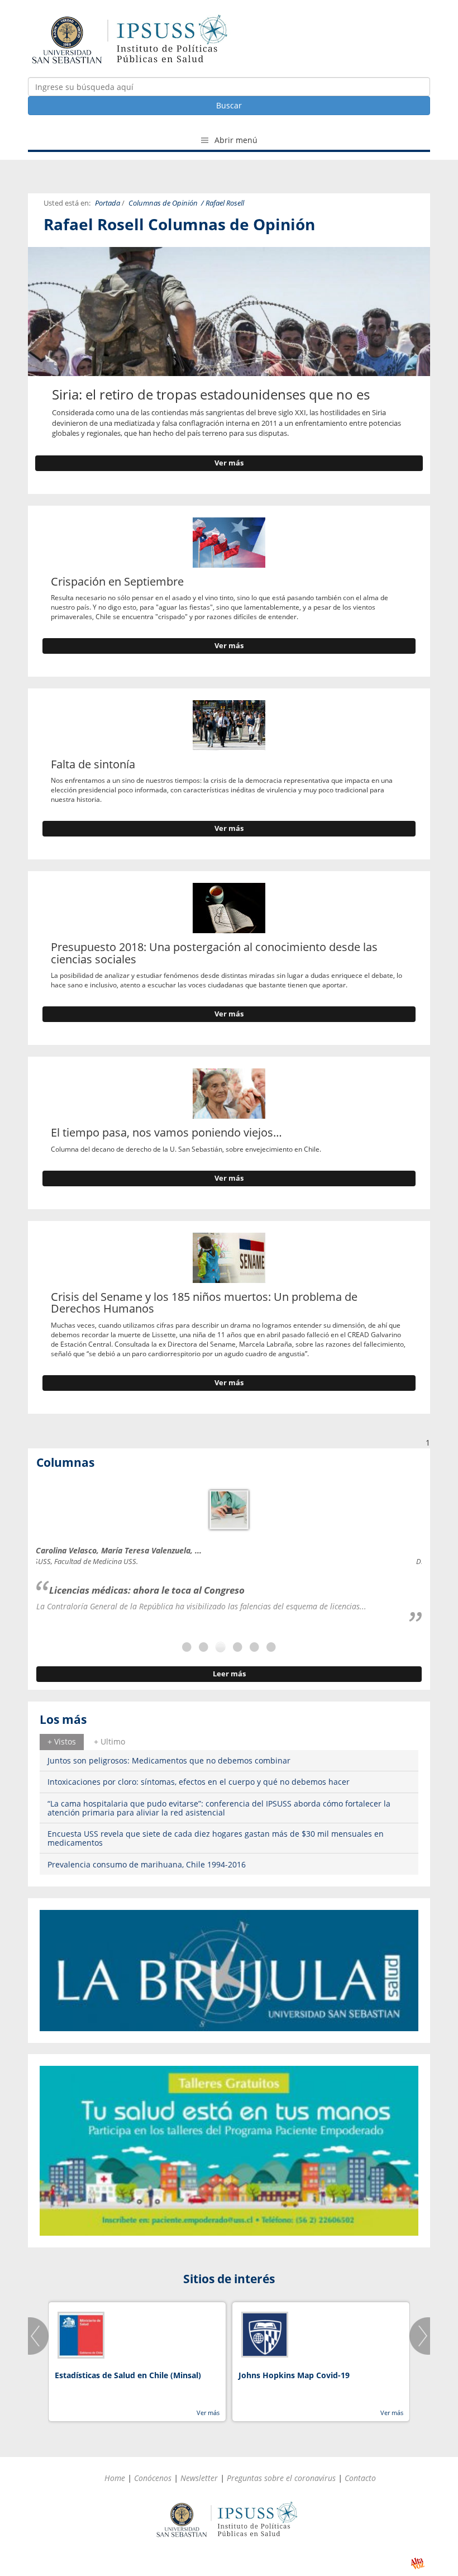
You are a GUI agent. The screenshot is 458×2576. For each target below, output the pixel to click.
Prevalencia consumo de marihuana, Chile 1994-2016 (147, 1864)
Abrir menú (235, 140)
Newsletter (199, 2478)
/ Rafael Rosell (223, 203)
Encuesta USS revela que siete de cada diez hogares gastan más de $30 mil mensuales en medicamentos (216, 1838)
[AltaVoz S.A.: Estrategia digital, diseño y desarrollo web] (418, 2563)
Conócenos (153, 2478)
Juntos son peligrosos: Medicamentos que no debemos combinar (169, 1760)
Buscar (229, 105)
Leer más (229, 1674)
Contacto (360, 2478)
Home (115, 2478)
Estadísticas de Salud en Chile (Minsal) (128, 2375)
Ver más (229, 463)
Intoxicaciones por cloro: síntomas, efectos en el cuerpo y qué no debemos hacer (199, 1782)
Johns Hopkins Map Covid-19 (294, 2375)
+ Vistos (62, 1741)
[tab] (62, 1742)
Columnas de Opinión (163, 203)
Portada (108, 203)
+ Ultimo (109, 1741)
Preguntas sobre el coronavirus (281, 2478)
